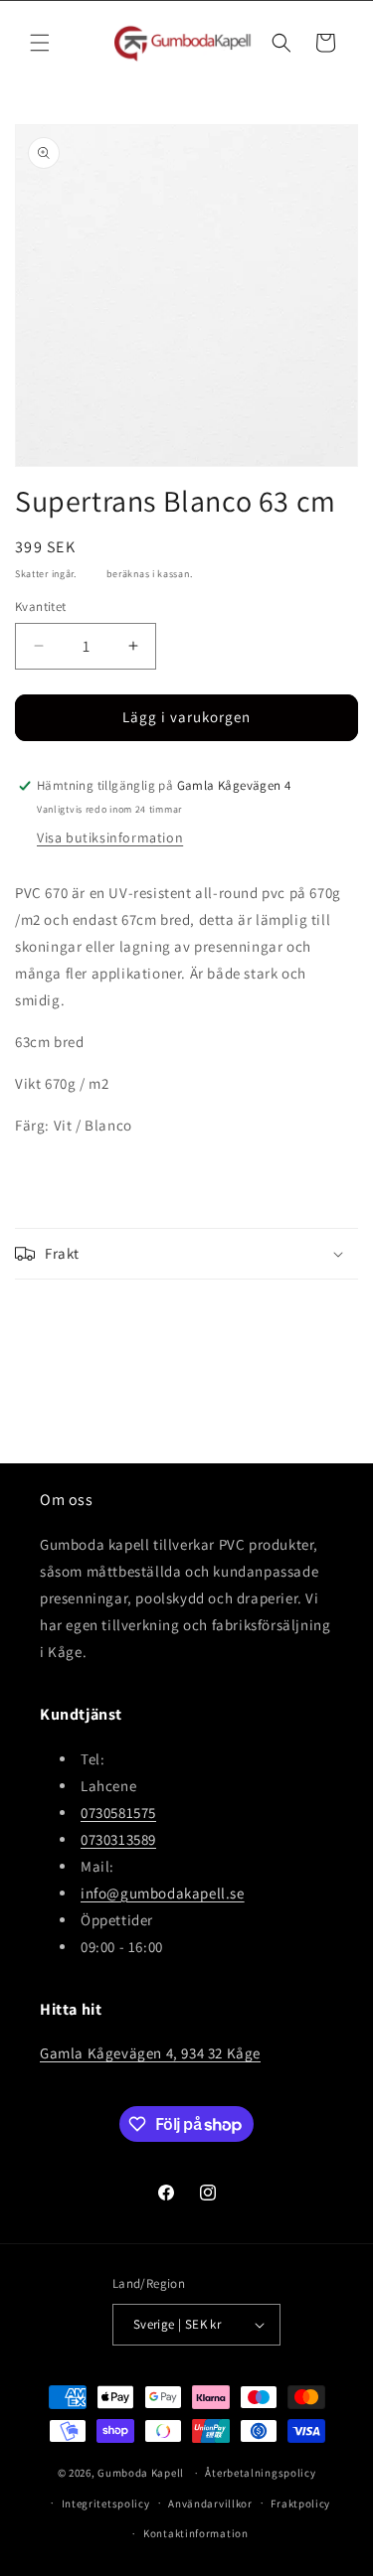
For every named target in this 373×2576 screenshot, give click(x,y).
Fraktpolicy (300, 2503)
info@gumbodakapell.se (163, 1893)
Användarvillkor (210, 2503)
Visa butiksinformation (110, 837)
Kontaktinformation (196, 2533)
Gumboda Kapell (141, 2473)
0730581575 (118, 1813)
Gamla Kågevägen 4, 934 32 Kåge (150, 2053)
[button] (40, 43)
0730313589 (118, 1839)
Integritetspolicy (106, 2503)
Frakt (92, 574)
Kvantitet (41, 606)
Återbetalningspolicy (260, 2473)
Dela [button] (49, 1315)
